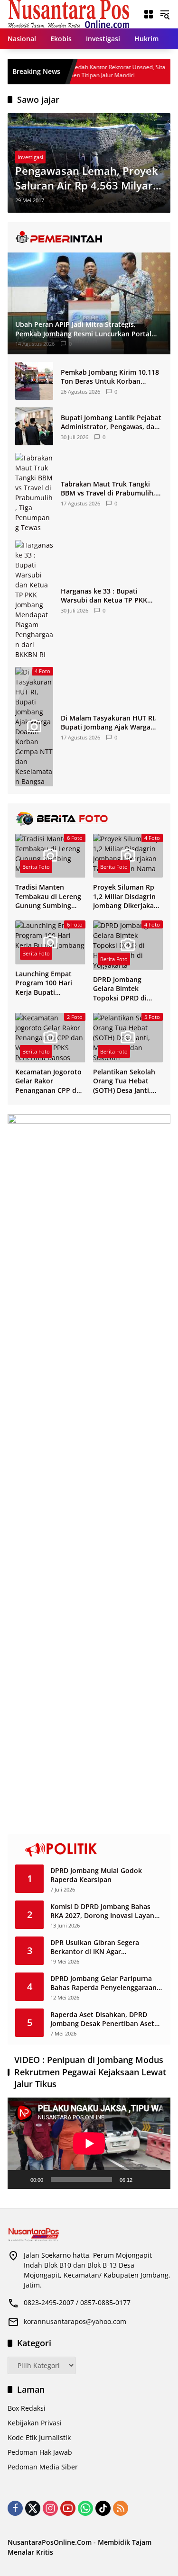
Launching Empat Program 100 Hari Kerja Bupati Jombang (44, 983)
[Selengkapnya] (89, 237)
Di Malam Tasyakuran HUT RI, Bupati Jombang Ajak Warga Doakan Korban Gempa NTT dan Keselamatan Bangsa (108, 723)
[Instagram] (50, 2508)
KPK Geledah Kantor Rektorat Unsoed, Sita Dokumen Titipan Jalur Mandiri (83, 71)
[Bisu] (143, 2180)
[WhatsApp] (85, 2508)
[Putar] (20, 2180)
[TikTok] (103, 2508)
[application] (89, 2143)
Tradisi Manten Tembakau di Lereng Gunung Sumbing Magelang (48, 896)
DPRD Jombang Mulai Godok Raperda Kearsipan (96, 1875)
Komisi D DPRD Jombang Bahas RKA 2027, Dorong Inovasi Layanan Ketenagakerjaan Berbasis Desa (106, 1911)
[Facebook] (15, 2508)
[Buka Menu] (149, 14)
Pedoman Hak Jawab (40, 2452)
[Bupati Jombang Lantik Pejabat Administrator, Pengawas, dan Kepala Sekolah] (34, 426)
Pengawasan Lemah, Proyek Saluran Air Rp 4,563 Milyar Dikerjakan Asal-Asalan (87, 178)
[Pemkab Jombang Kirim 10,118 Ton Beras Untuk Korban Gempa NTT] (34, 381)
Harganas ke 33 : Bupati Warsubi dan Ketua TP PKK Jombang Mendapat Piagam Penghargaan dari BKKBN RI (106, 596)
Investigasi (30, 157)
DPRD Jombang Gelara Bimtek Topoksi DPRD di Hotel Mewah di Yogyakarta (120, 989)
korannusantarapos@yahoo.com (75, 2321)
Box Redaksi (27, 2408)
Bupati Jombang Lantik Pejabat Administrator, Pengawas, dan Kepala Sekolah (111, 422)
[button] (165, 14)
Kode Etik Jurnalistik (39, 2437)
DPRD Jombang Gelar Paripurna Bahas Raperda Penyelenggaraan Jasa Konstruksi (103, 1983)
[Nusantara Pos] (69, 14)
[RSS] (121, 2508)
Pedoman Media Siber (43, 2467)
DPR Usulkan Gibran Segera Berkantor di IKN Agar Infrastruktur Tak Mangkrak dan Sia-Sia (102, 1947)
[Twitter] (33, 2508)
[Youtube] (68, 2508)
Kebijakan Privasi (35, 2423)
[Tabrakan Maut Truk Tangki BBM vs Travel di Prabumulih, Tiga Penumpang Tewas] (34, 493)
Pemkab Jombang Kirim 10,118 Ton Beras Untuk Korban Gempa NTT (110, 377)
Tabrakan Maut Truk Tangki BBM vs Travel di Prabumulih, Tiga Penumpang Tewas (108, 489)
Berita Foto (36, 867)
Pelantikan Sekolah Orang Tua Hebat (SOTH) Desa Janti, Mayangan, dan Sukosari (124, 1081)
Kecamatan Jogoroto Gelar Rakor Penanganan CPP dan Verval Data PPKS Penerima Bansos (50, 1081)
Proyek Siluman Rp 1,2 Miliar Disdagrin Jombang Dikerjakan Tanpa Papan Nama (126, 896)
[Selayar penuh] (158, 2180)
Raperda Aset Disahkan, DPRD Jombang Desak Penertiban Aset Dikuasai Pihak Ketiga (102, 2019)
